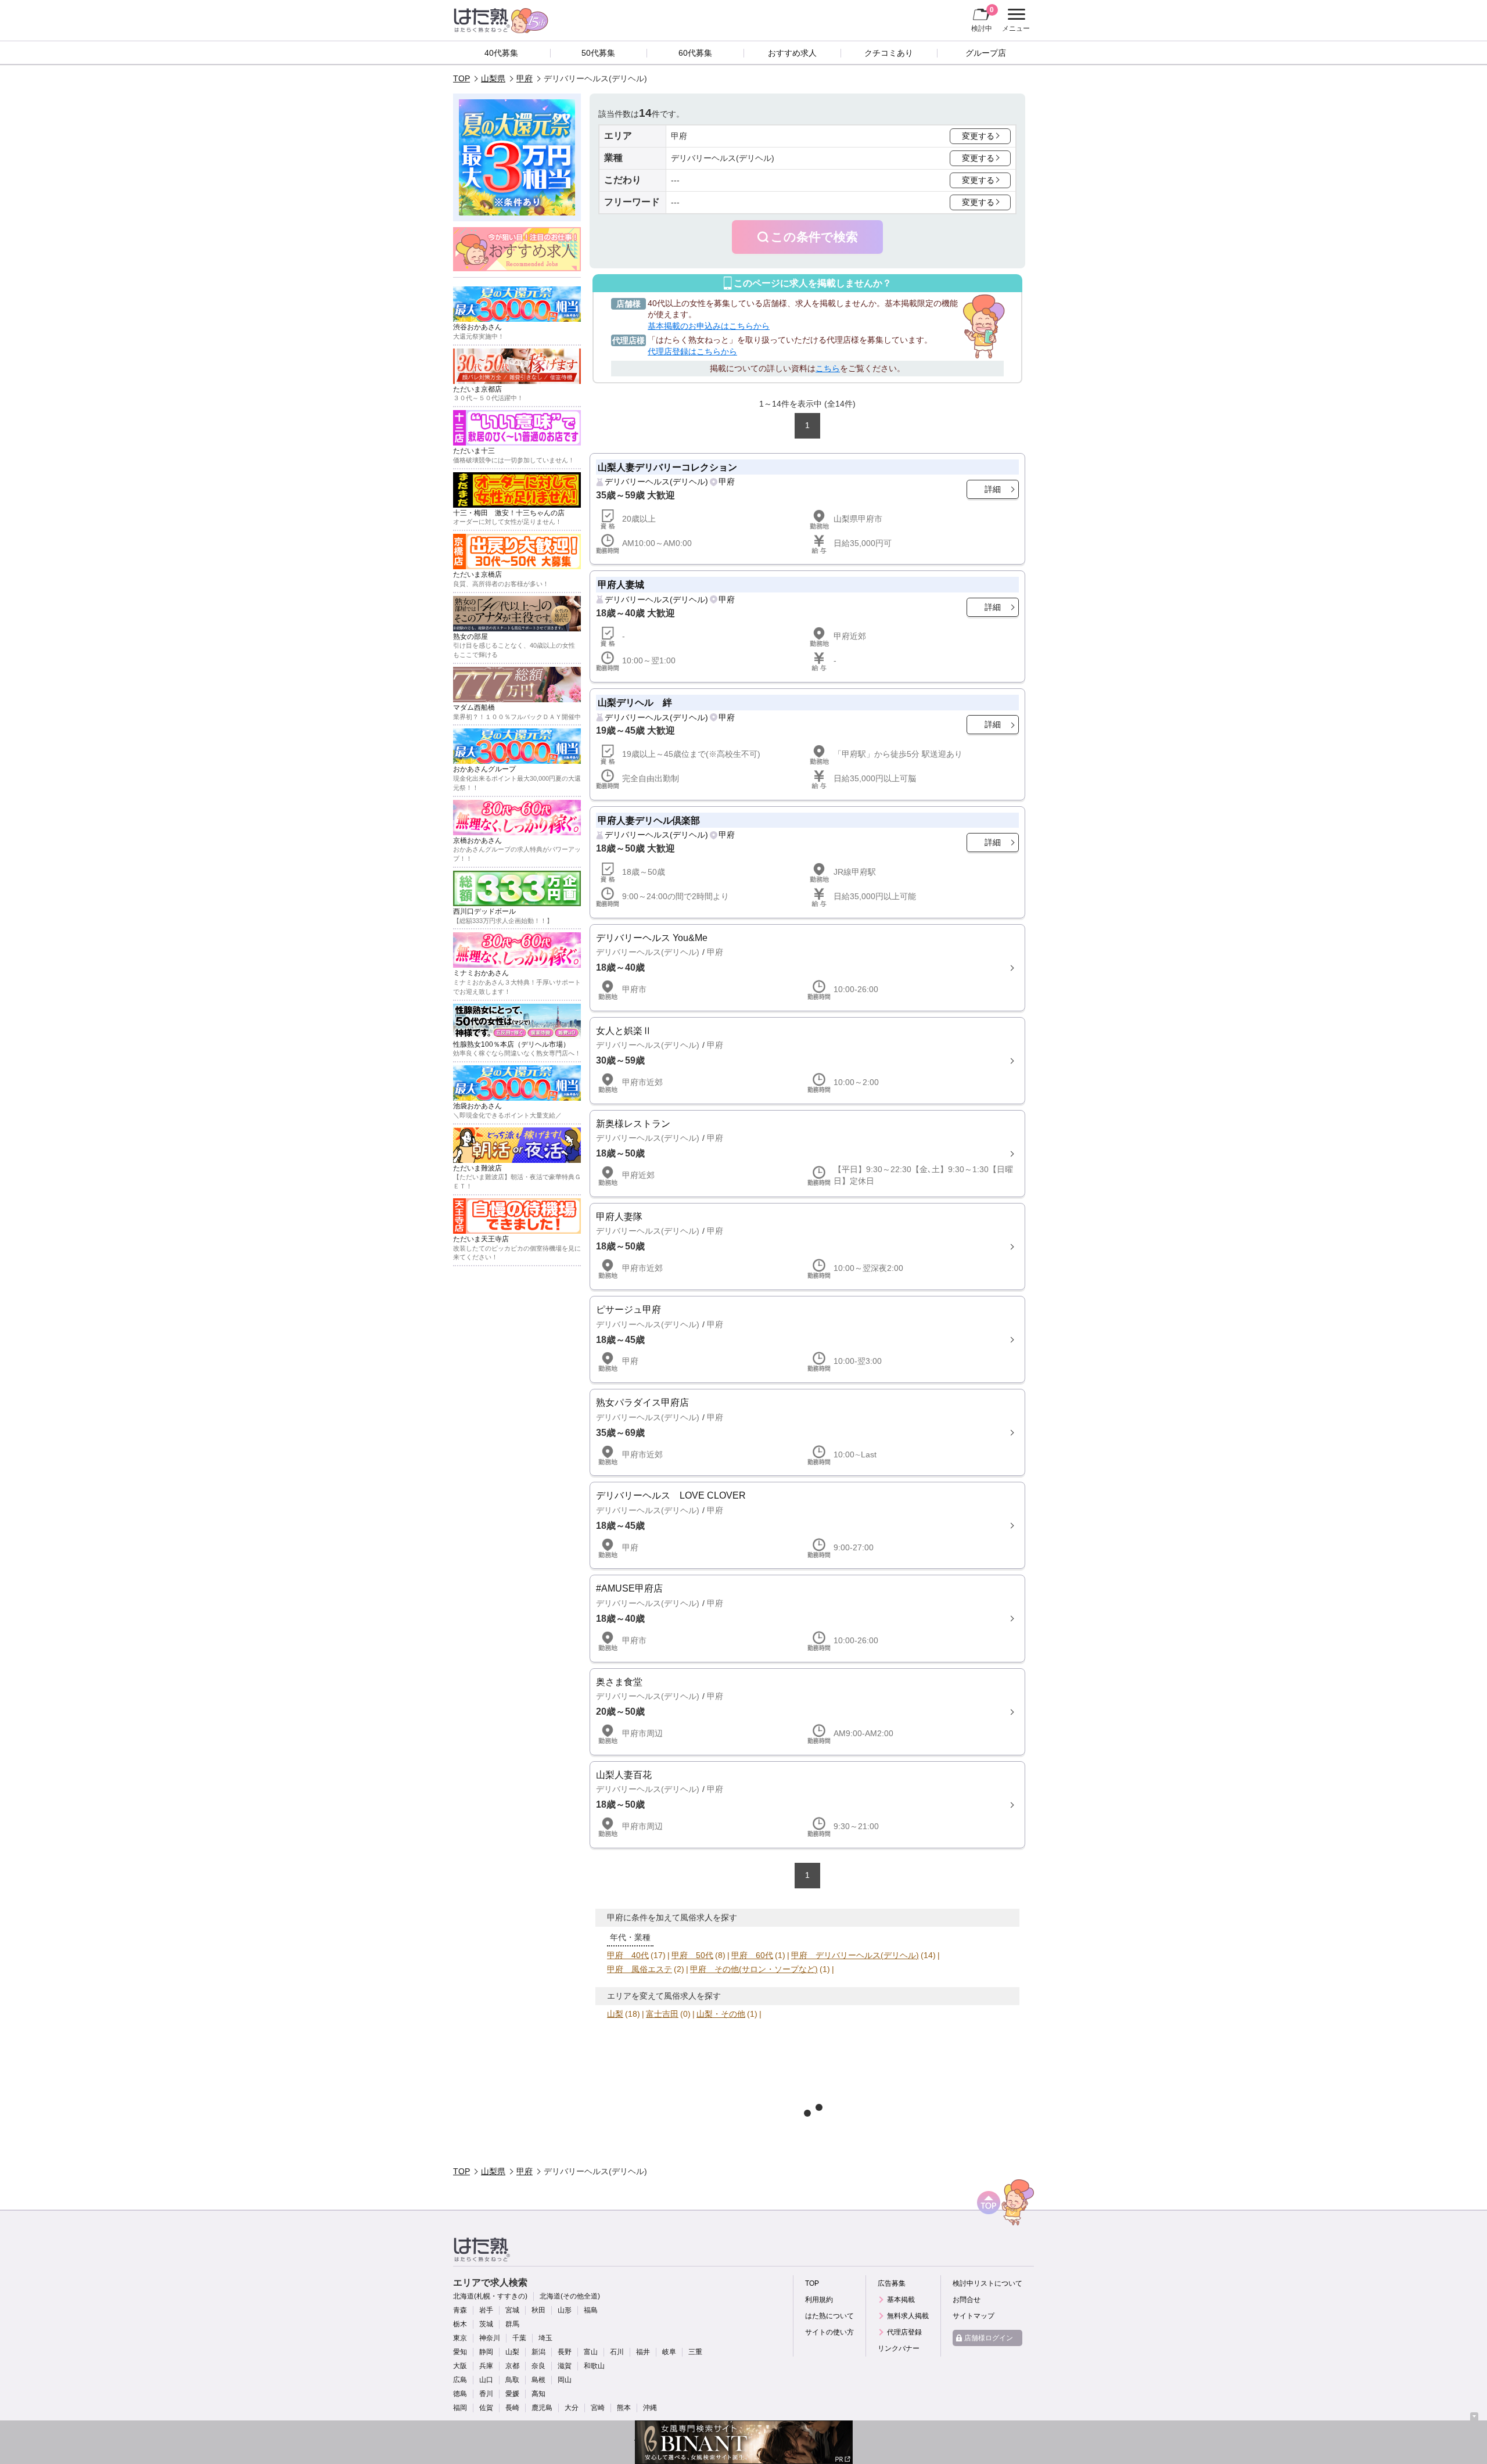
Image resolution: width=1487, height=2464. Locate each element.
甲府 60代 (752, 1955)
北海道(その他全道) (570, 2296)
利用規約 (819, 2300)
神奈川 (490, 2338)
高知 (538, 2394)
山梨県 (493, 78)
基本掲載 (901, 2300)
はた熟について (829, 2316)
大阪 (460, 2366)
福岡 (460, 2408)
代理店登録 (904, 2332)
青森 (460, 2310)
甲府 (525, 78)
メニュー (1014, 21)
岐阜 (669, 2352)
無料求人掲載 (908, 2316)
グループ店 (986, 53)
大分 (572, 2408)
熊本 (624, 2408)
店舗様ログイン (989, 2338)
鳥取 (512, 2380)
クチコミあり (889, 53)
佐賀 (486, 2408)
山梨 (615, 2014)
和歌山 (594, 2366)
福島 (591, 2310)
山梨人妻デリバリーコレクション (667, 467)
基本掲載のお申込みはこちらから (709, 326)
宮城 (512, 2310)
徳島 (460, 2394)
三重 (695, 2352)
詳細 (993, 489)
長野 (565, 2352)
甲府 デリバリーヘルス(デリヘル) (855, 1955)
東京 (460, 2338)
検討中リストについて (987, 2283)
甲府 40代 (628, 1955)
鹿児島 (542, 2408)
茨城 (486, 2324)
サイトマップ (974, 2316)
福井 (643, 2352)
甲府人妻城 (621, 584)
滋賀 (565, 2366)
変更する (978, 136)
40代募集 (501, 53)
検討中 (983, 19)
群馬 (512, 2324)
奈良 (538, 2366)
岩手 (486, 2310)
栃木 (460, 2324)
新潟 (538, 2352)
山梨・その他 (721, 2014)
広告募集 (892, 2283)
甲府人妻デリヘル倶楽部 (649, 820)
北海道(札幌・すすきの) (490, 2296)
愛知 (460, 2352)
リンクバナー (899, 2348)
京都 (512, 2366)
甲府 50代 (692, 1955)
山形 (565, 2310)
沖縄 (650, 2408)
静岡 (486, 2352)
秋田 (538, 2310)
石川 (617, 2352)
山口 (486, 2380)
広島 (460, 2380)
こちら (828, 368)
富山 (591, 2352)
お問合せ (967, 2300)
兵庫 (486, 2366)
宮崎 (598, 2408)
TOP (461, 78)
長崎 (512, 2408)
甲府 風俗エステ (640, 1969)
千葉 (519, 2338)
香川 (486, 2394)
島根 (538, 2380)
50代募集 (598, 53)
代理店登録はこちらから (692, 351)
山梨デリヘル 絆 (635, 702)
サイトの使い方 (829, 2332)
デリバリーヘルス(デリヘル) (656, 482)
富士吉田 (662, 2014)
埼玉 (545, 2338)
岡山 (565, 2380)
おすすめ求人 (792, 53)
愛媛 (512, 2394)
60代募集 (695, 53)
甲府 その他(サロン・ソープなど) (754, 1969)
